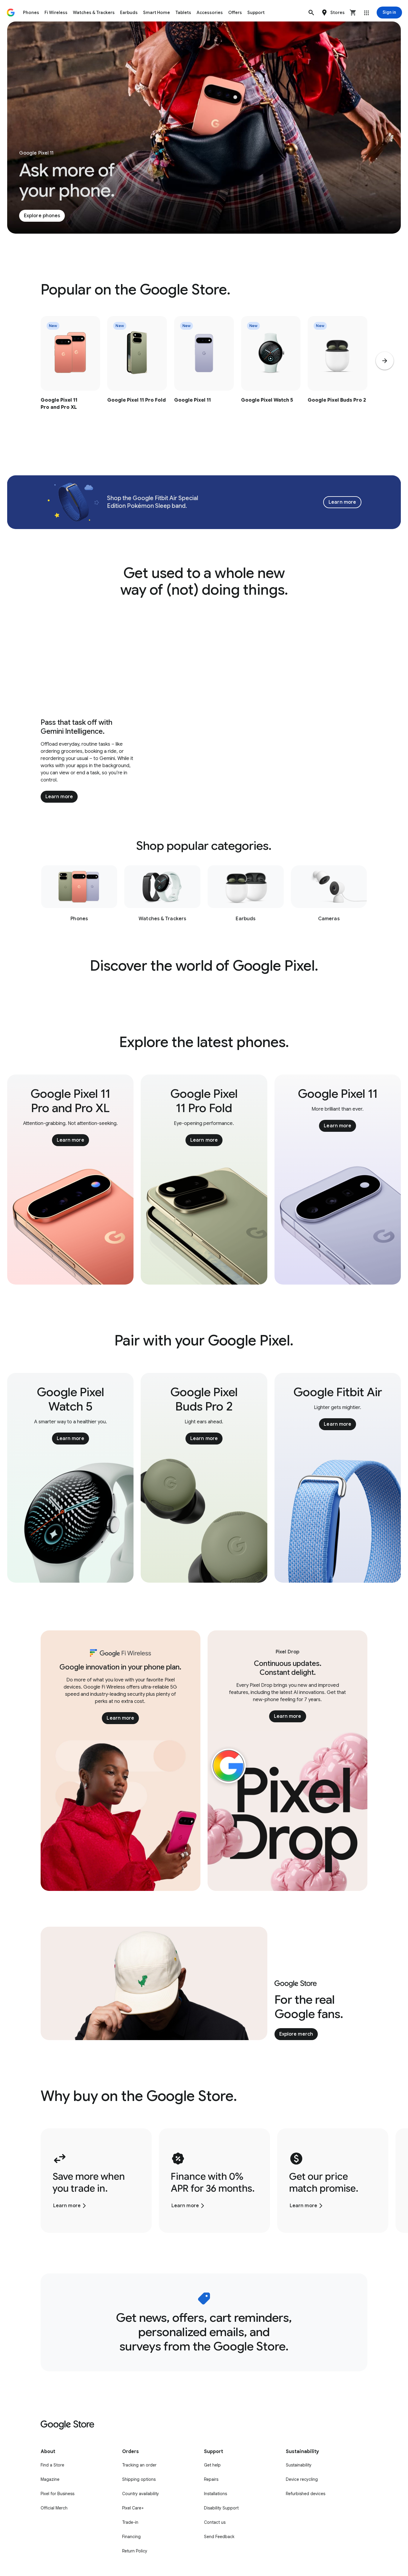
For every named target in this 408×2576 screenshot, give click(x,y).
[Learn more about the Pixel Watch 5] (271, 375)
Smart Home (157, 13)
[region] (204, 375)
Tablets (183, 13)
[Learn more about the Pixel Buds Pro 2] (338, 375)
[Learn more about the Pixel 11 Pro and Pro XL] (70, 375)
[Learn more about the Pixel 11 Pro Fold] (137, 375)
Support (256, 13)
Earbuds (129, 13)
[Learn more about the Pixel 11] (204, 375)
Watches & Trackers (94, 13)
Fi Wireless (56, 13)
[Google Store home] (11, 13)
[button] (311, 13)
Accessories (210, 13)
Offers (235, 13)
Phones (31, 13)
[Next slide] (385, 361)
